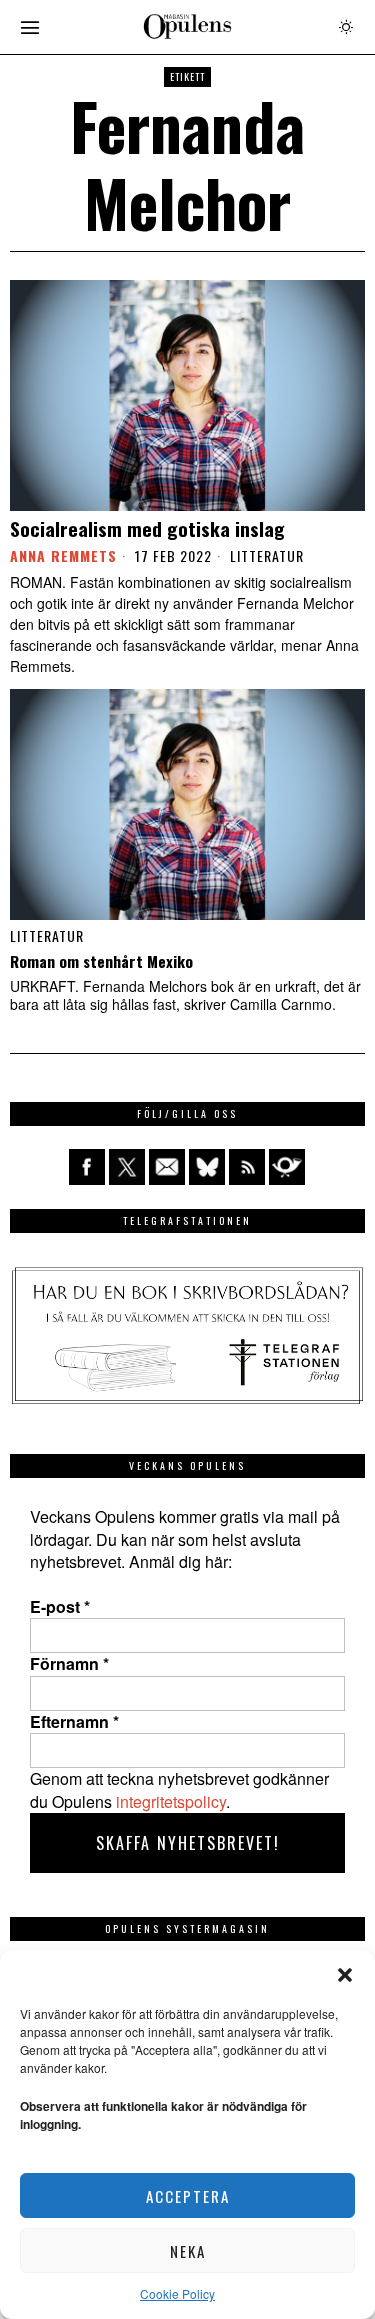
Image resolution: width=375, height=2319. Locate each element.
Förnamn (69, 1664)
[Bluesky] (207, 1167)
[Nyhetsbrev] (287, 1167)
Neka (188, 2251)
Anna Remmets (63, 555)
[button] (345, 1975)
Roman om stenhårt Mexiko (101, 961)
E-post (60, 1607)
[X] (127, 1167)
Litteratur (267, 556)
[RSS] (247, 1167)
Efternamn (74, 1722)
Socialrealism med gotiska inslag (147, 528)
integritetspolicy (171, 1801)
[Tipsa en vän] (167, 1167)
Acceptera (188, 2196)
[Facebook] (87, 1167)
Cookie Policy (177, 2293)
